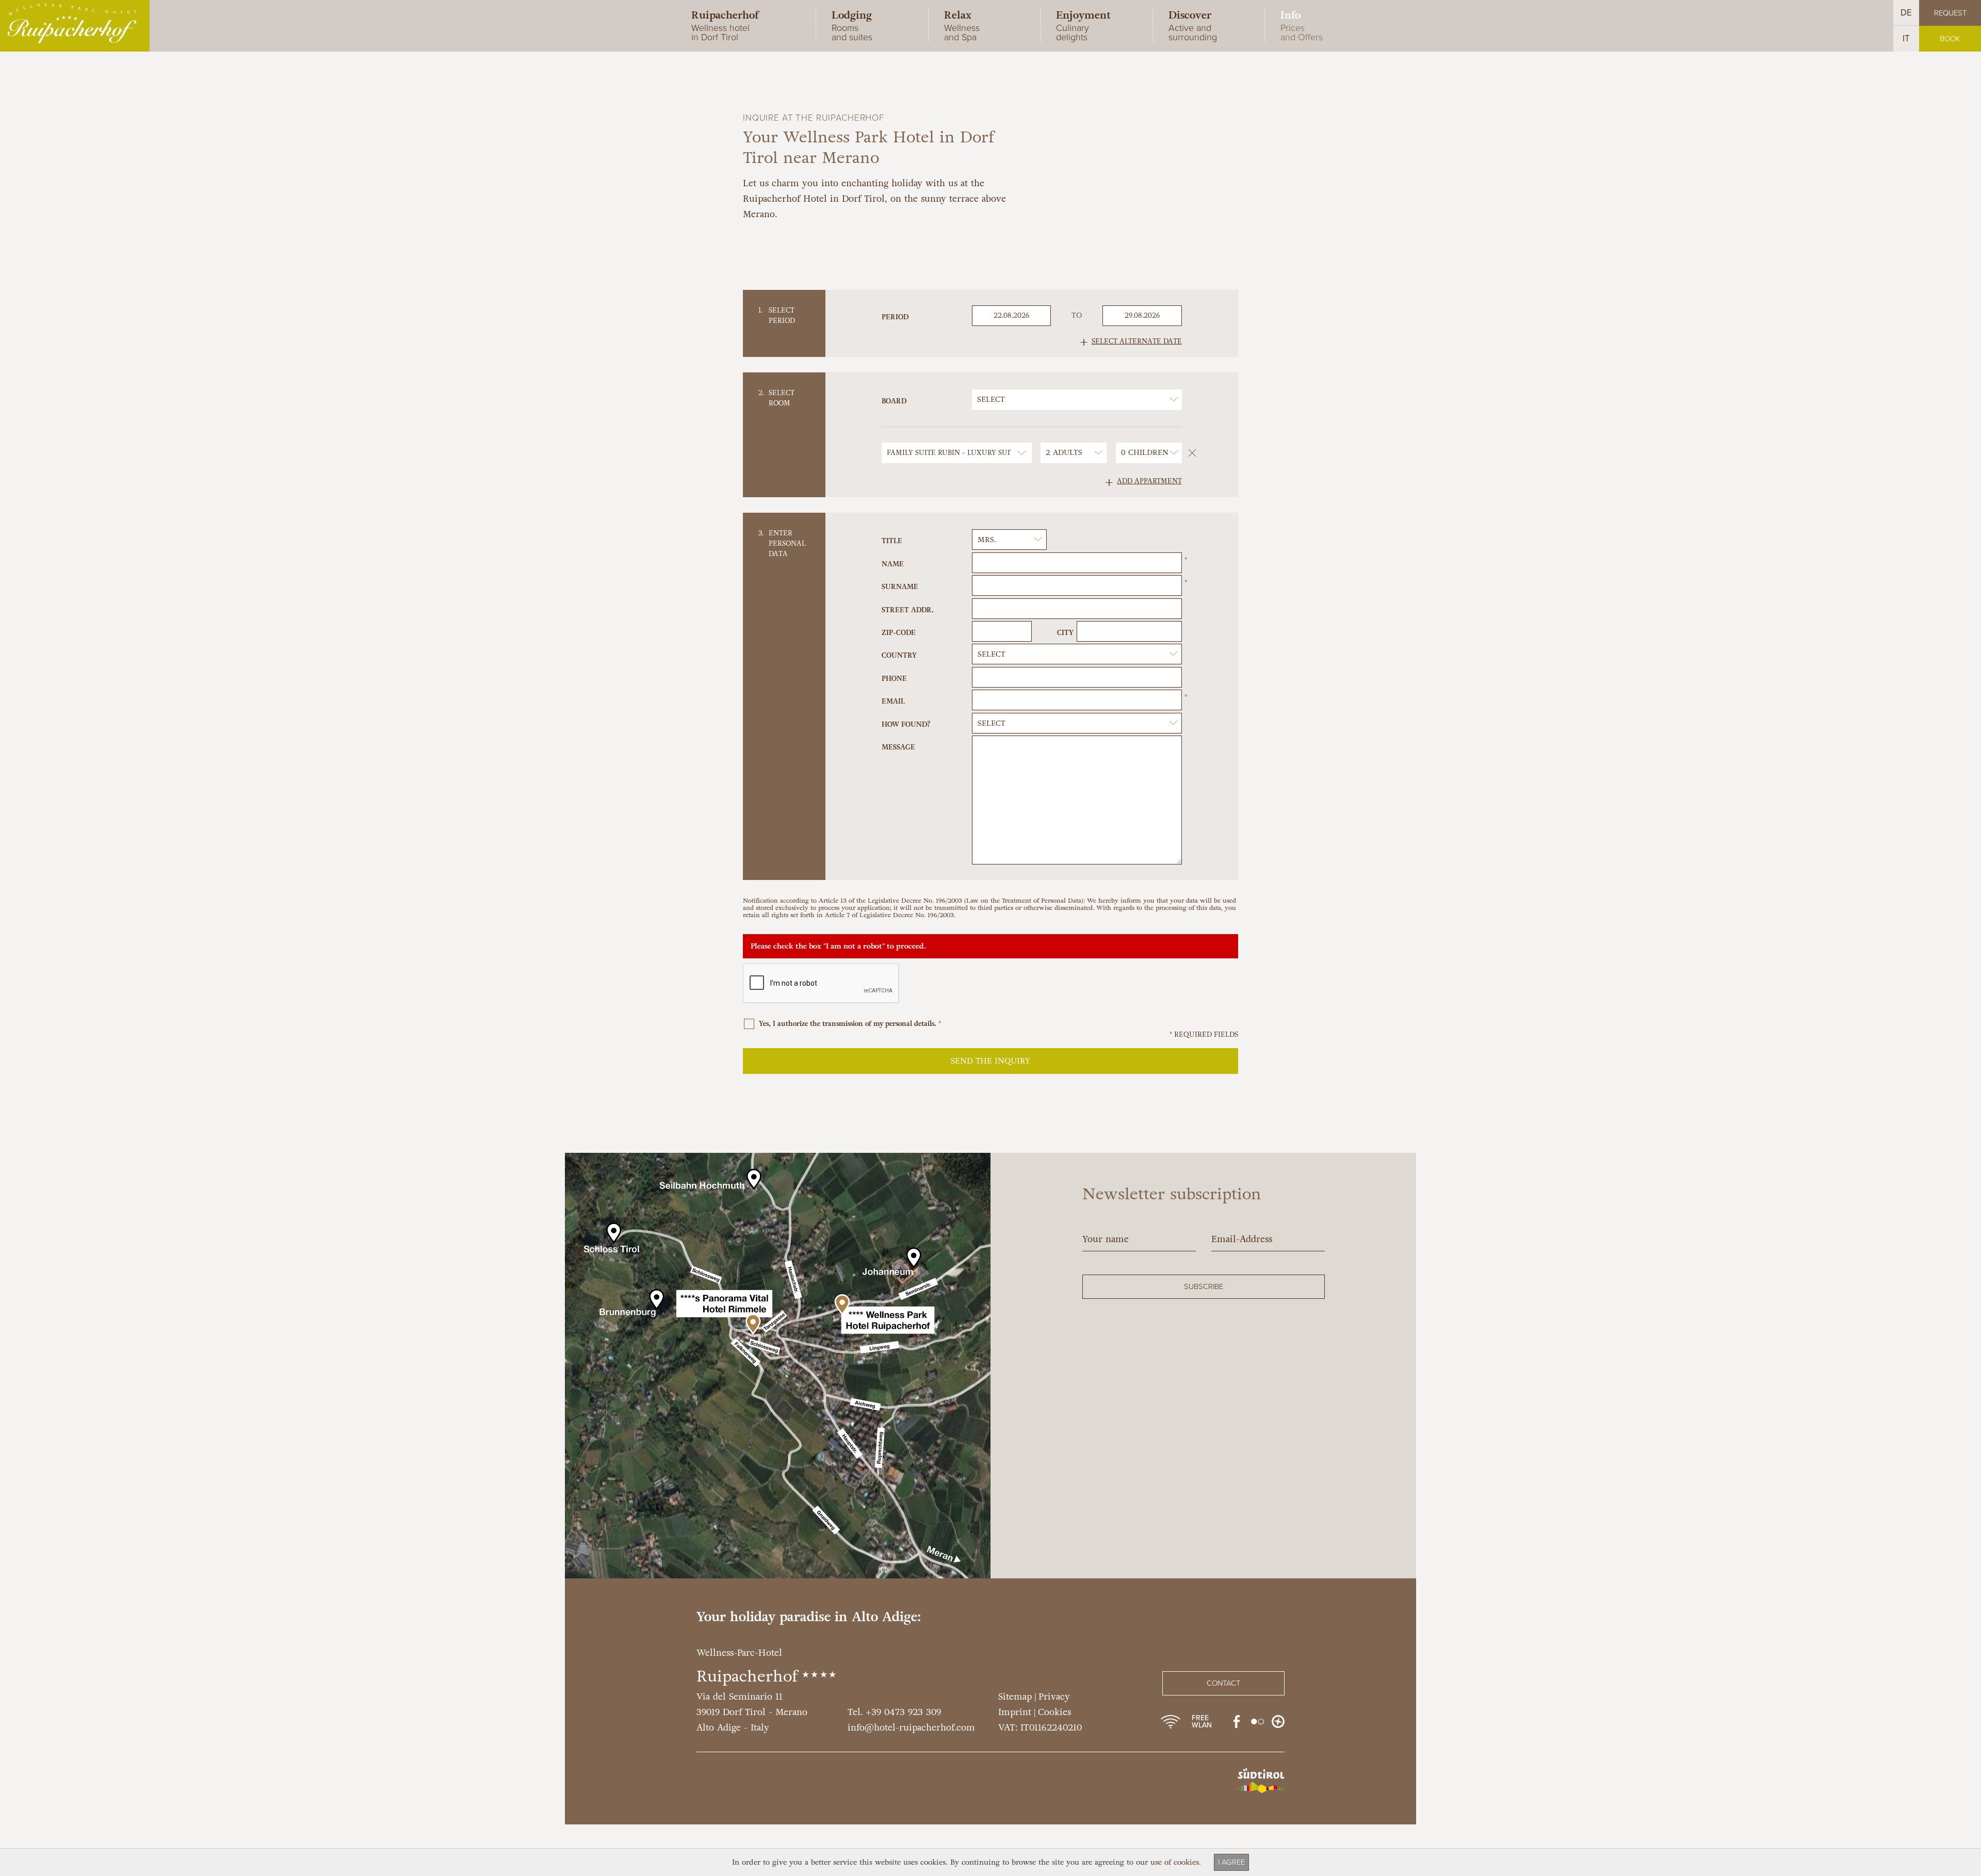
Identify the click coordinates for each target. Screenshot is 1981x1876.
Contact (1223, 1683)
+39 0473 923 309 (903, 1712)
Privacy (1054, 1697)
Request (1950, 13)
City (1065, 633)
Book (1950, 39)
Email (893, 701)
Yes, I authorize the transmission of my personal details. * (849, 1024)
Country (899, 655)
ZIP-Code (899, 633)
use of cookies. (1176, 1862)
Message (898, 747)
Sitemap (1015, 1697)
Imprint (1015, 1712)
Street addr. (908, 610)
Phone (894, 679)
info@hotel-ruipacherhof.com (911, 1728)
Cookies (1054, 1712)
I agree (1231, 1862)
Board (894, 401)
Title (892, 541)
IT (1906, 38)
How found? (906, 724)
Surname (900, 587)
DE (1906, 13)
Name (893, 564)
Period (895, 317)
